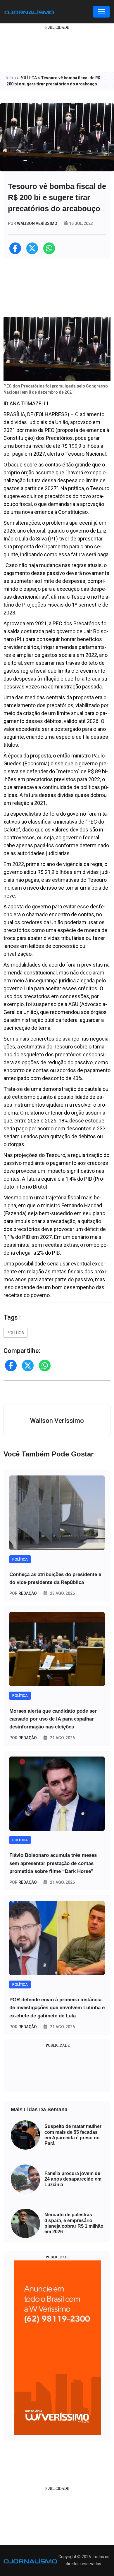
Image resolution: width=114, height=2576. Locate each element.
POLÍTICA (28, 78)
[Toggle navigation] (101, 12)
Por (23, 1593)
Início (11, 78)
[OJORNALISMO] (29, 12)
